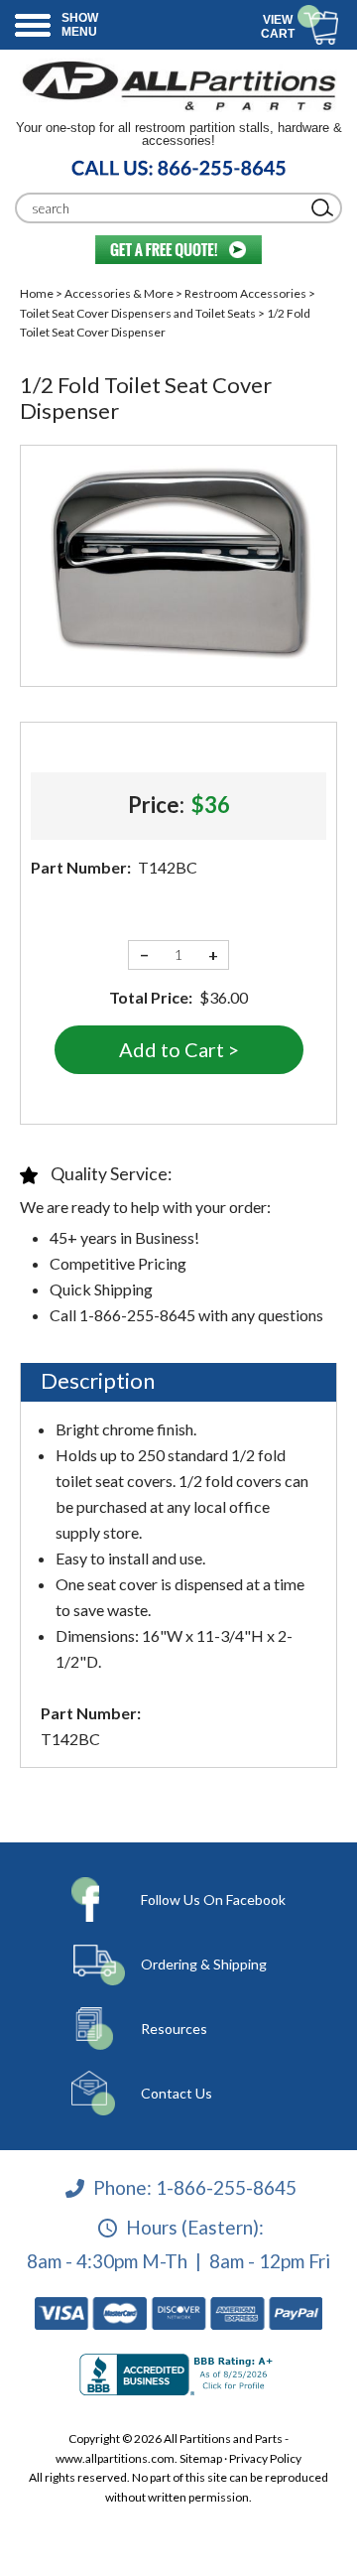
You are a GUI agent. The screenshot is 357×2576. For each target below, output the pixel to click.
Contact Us (177, 2093)
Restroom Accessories (245, 293)
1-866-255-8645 (226, 2187)
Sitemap (201, 2458)
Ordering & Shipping (204, 1964)
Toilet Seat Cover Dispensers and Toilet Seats (138, 313)
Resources (174, 2029)
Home (37, 293)
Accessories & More (119, 293)
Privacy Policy (265, 2458)
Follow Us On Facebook (213, 1899)
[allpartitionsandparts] (178, 85)
